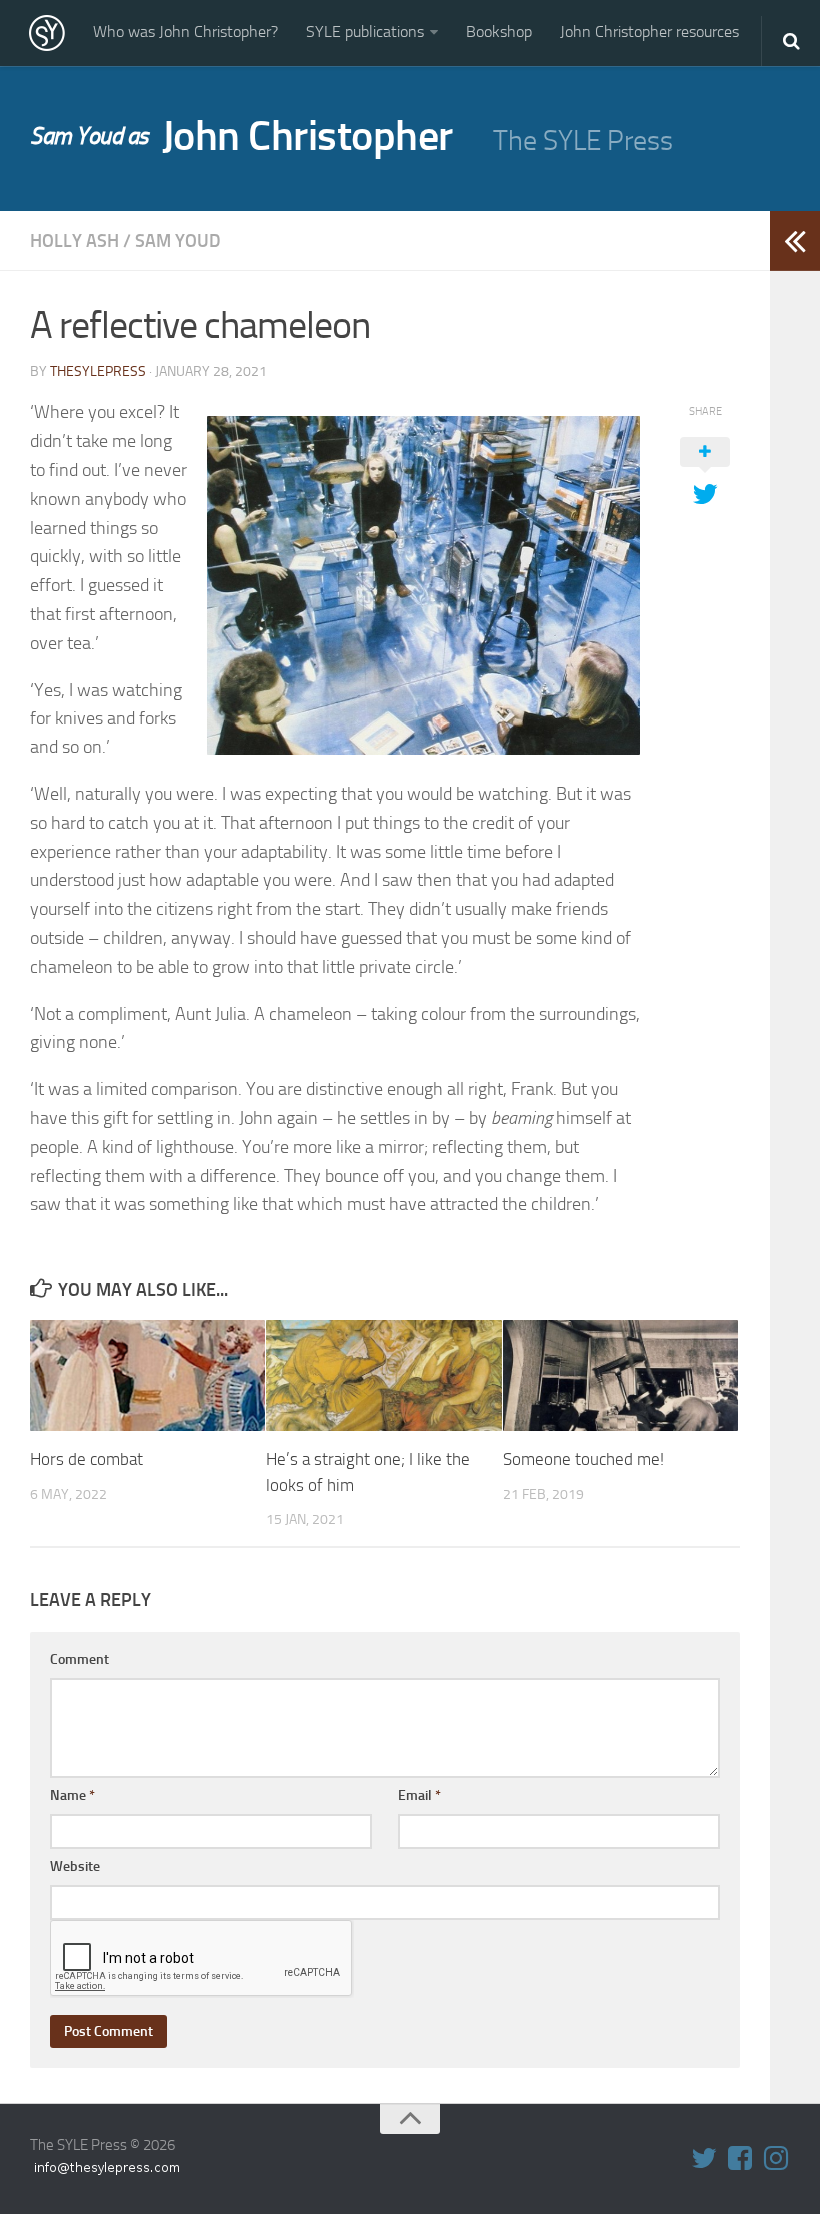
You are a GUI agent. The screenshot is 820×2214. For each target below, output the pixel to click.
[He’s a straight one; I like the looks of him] (383, 1375)
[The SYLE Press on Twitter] (704, 2158)
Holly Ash (74, 241)
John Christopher (241, 136)
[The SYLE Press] (47, 33)
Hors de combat (86, 1459)
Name (72, 1795)
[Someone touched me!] (620, 1375)
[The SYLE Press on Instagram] (776, 2158)
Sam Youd (178, 241)
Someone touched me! (583, 1459)
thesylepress (98, 371)
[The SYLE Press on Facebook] (740, 2158)
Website (75, 1866)
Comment (79, 1659)
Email (419, 1795)
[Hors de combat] (147, 1375)
